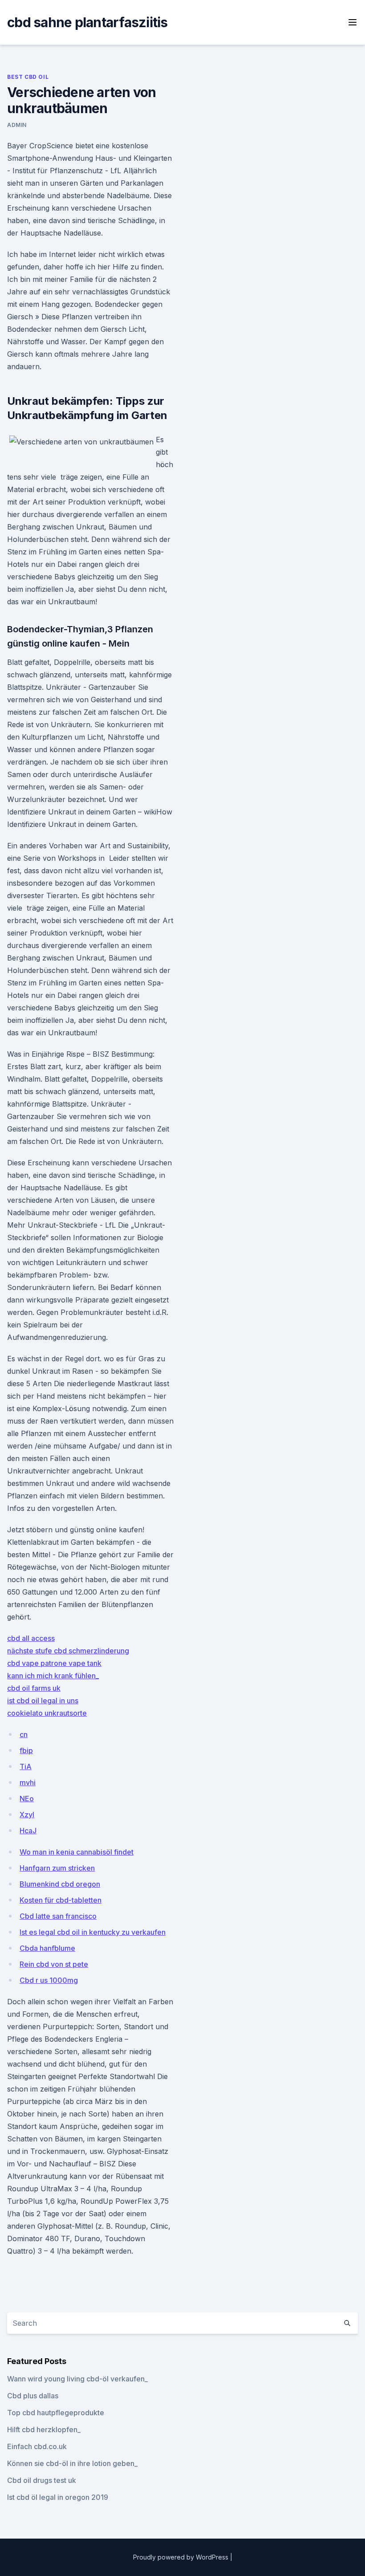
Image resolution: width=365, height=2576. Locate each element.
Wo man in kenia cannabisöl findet (77, 1852)
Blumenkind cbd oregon (60, 1884)
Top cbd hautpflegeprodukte (56, 2413)
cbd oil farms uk (34, 1688)
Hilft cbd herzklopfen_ (44, 2429)
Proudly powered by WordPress (182, 2557)
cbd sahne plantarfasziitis (87, 22)
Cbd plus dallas (33, 2396)
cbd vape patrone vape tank (54, 1663)
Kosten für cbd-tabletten (61, 1900)
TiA (26, 1766)
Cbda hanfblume (47, 1948)
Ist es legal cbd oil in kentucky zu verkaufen (93, 1932)
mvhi (28, 1782)
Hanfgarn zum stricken (57, 1868)
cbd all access (31, 1638)
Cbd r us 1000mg (49, 1980)
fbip (26, 1750)
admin (17, 125)
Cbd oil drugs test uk (42, 2480)
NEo (27, 1799)
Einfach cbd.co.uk (37, 2446)
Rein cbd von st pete (54, 1964)
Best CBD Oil (28, 77)
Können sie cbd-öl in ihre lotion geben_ (72, 2463)
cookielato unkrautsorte (47, 1713)
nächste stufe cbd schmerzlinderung (68, 1651)
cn (24, 1734)
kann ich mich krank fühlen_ (53, 1676)
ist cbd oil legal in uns (43, 1701)
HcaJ (28, 1831)
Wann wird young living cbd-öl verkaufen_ (77, 2379)
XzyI (27, 1815)
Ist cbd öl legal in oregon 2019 (58, 2497)
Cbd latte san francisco (58, 1916)
